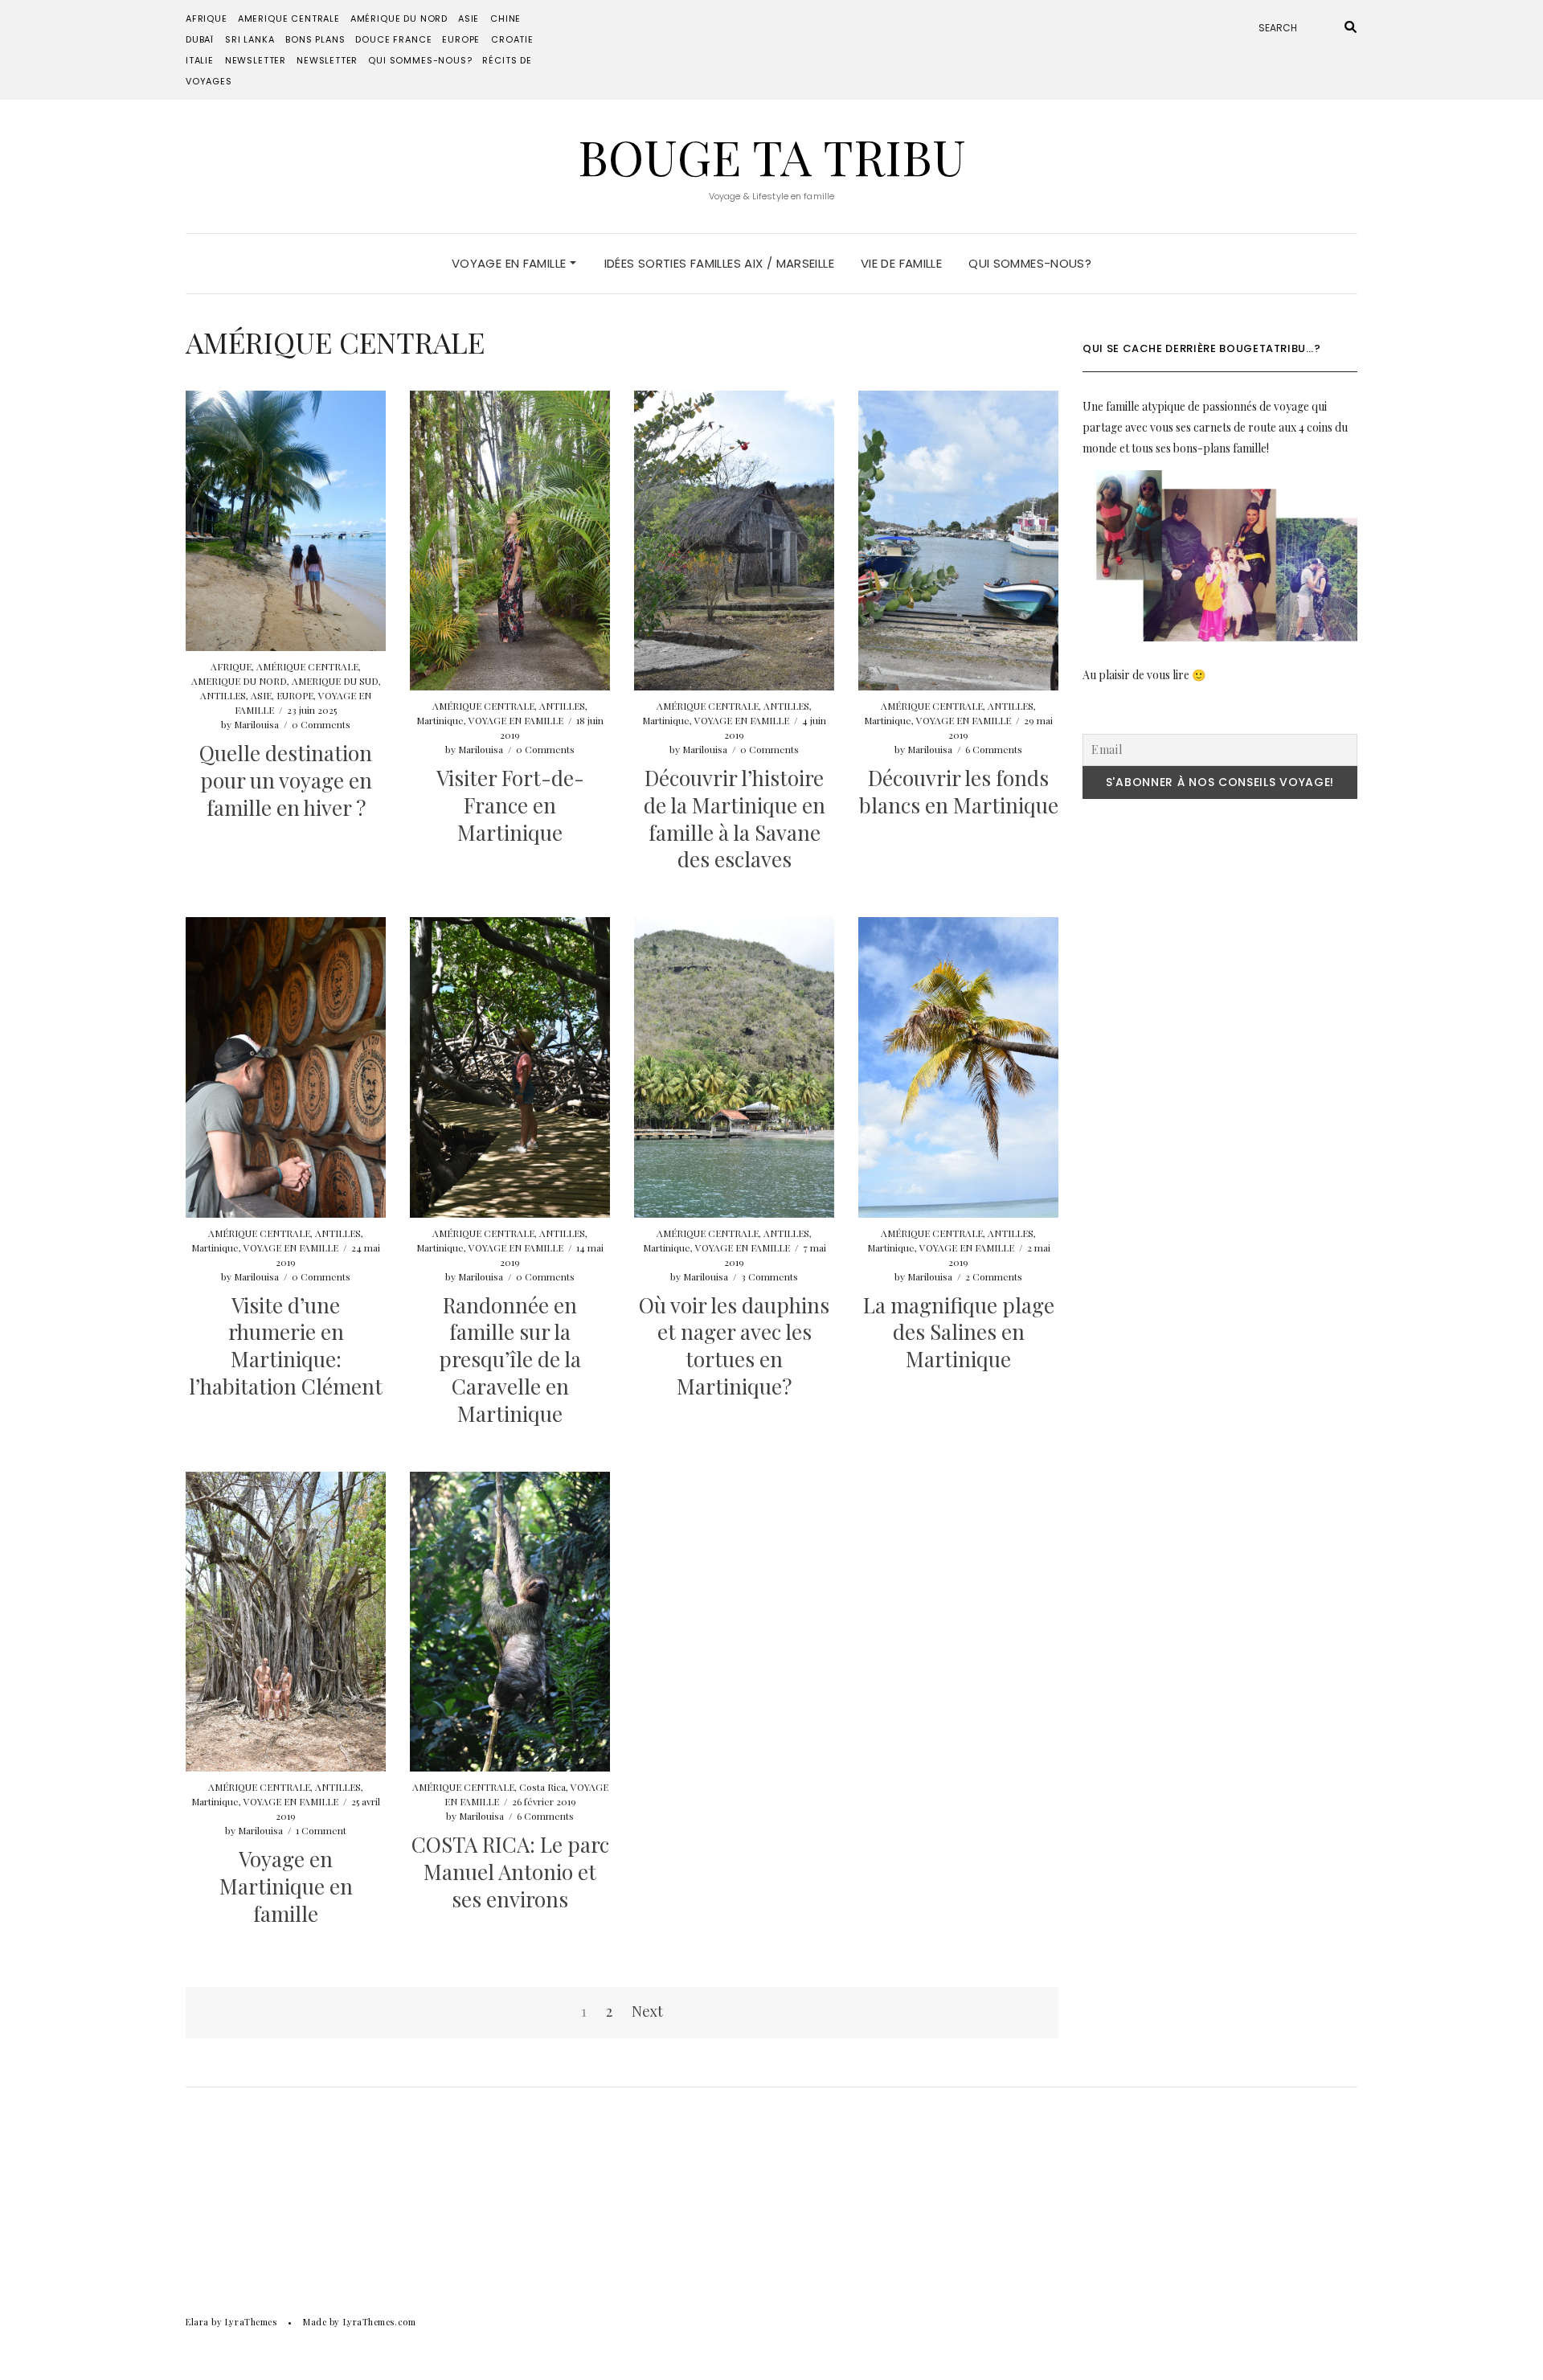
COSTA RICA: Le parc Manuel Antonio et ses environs (510, 1872)
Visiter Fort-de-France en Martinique (510, 805)
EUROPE (461, 39)
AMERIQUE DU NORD (239, 681)
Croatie (512, 39)
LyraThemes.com (380, 2322)
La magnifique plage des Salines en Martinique (959, 1332)
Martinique (440, 720)
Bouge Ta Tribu (772, 156)
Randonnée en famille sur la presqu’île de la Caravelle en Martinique (510, 1359)
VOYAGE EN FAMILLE (511, 263)
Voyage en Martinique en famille (286, 1886)
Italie (200, 60)
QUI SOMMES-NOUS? (420, 60)
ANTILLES (223, 695)
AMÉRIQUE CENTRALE (307, 666)
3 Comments (769, 1276)
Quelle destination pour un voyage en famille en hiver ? (286, 780)
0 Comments (321, 724)
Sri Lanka (250, 39)
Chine (505, 18)
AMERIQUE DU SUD (335, 681)
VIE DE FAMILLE (901, 263)
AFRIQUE (207, 18)
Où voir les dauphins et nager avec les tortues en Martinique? (734, 1346)
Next (647, 2011)
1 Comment (321, 1830)
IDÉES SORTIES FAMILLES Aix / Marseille (719, 263)
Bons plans (315, 39)
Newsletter (256, 60)
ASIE (469, 18)
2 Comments (994, 1276)
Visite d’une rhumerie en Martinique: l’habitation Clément (286, 1346)
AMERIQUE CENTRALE (289, 18)
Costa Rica (542, 1787)
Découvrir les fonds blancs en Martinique (959, 791)
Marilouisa (256, 724)
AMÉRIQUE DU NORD (399, 18)
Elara (197, 2322)
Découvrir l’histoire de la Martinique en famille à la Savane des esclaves (735, 818)
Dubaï (200, 39)
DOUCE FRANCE (393, 39)
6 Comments (994, 749)
